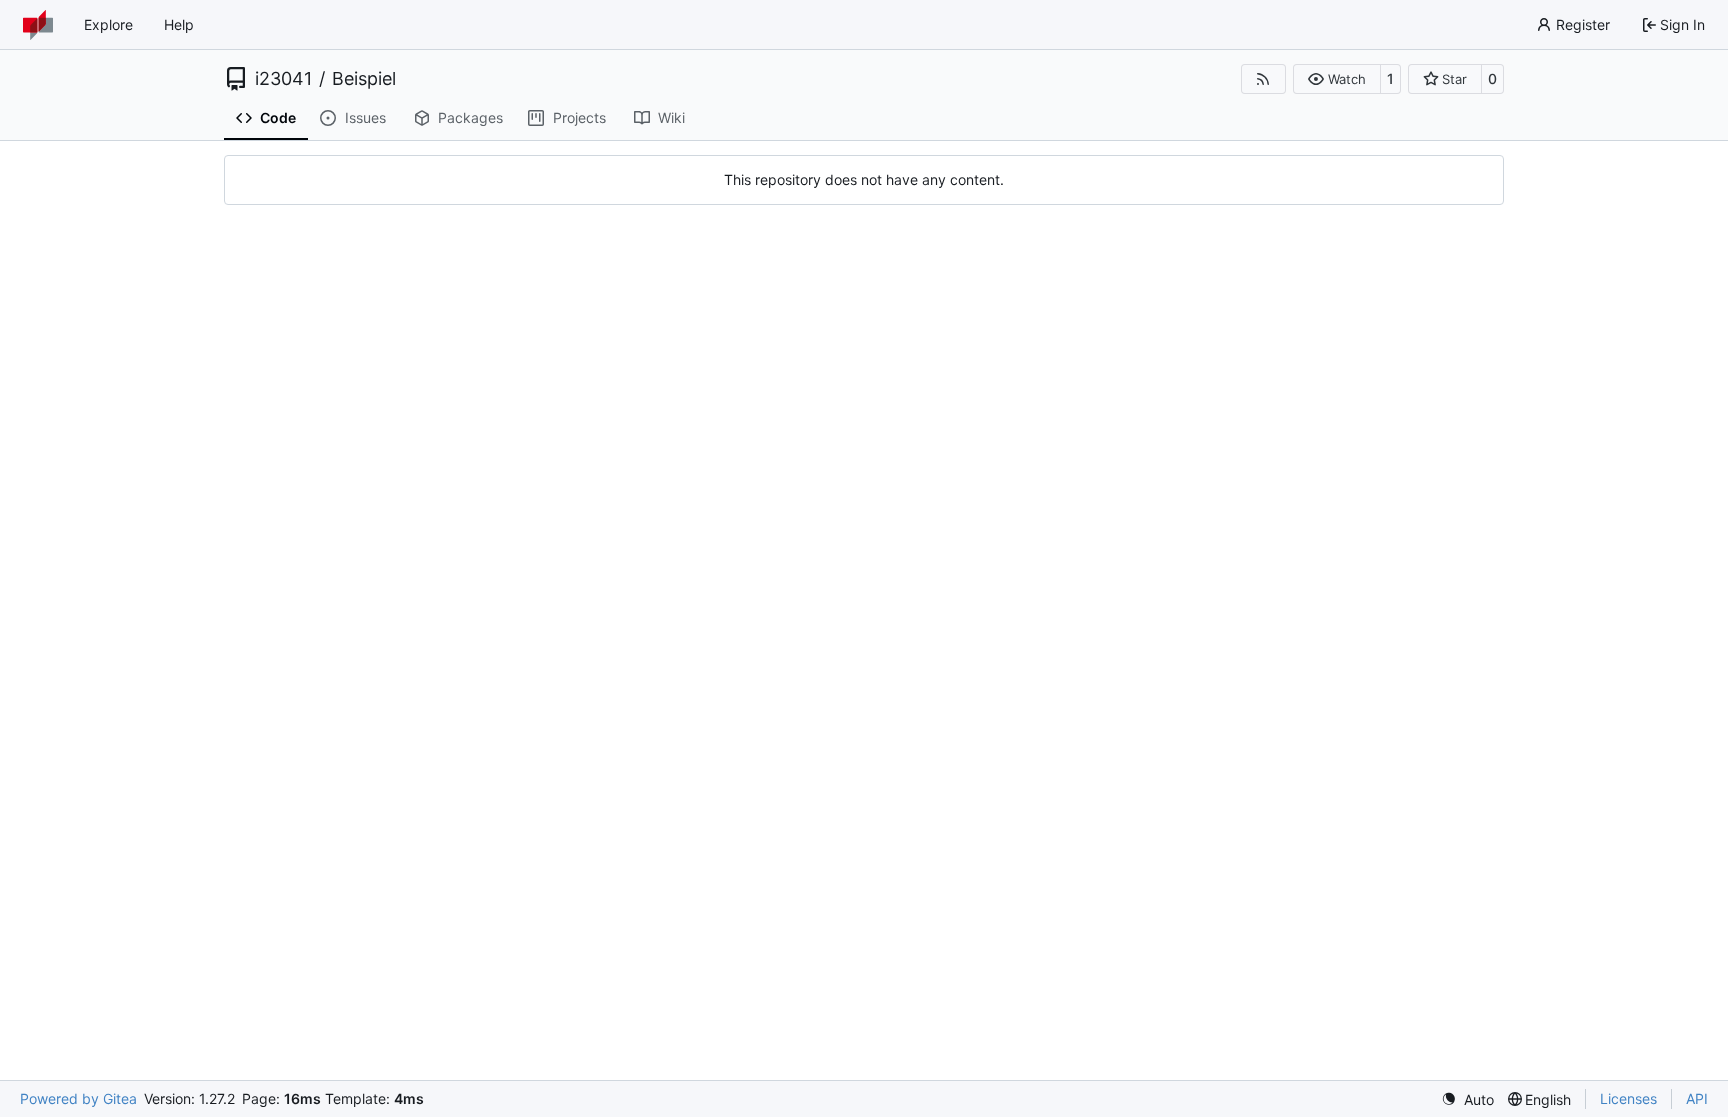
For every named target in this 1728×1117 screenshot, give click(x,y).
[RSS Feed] (1264, 79)
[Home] (38, 25)
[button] (1336, 79)
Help (179, 24)
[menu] (1467, 1099)
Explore (108, 24)
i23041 (283, 79)
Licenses (1628, 1098)
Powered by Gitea (78, 1098)
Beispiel (364, 79)
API (1697, 1098)
